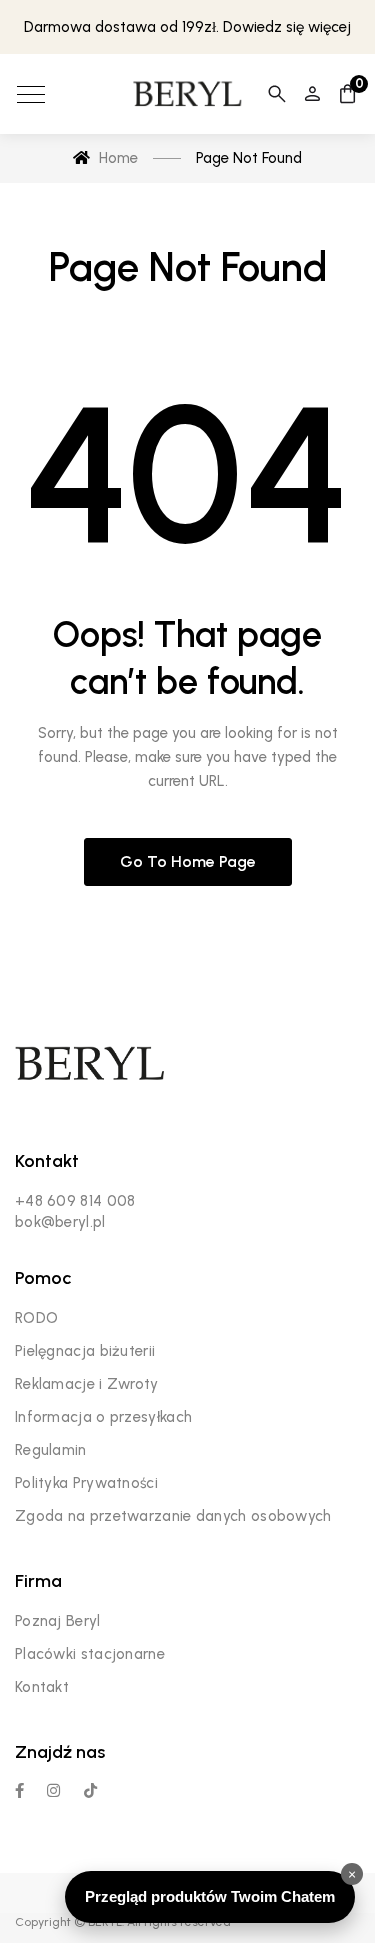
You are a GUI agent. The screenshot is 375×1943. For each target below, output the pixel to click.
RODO (36, 1318)
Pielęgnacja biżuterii (85, 1351)
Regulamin (51, 1450)
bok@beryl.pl (60, 1222)
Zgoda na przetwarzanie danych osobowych (173, 1516)
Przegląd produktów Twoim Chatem (210, 1896)
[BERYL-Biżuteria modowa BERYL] (187, 94)
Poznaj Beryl (58, 1621)
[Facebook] (19, 1790)
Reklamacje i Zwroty (87, 1384)
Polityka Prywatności (86, 1483)
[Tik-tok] (90, 1790)
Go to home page (188, 861)
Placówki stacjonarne (90, 1654)
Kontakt (42, 1687)
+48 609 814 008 (75, 1201)
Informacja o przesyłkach (103, 1417)
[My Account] (312, 94)
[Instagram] (53, 1790)
